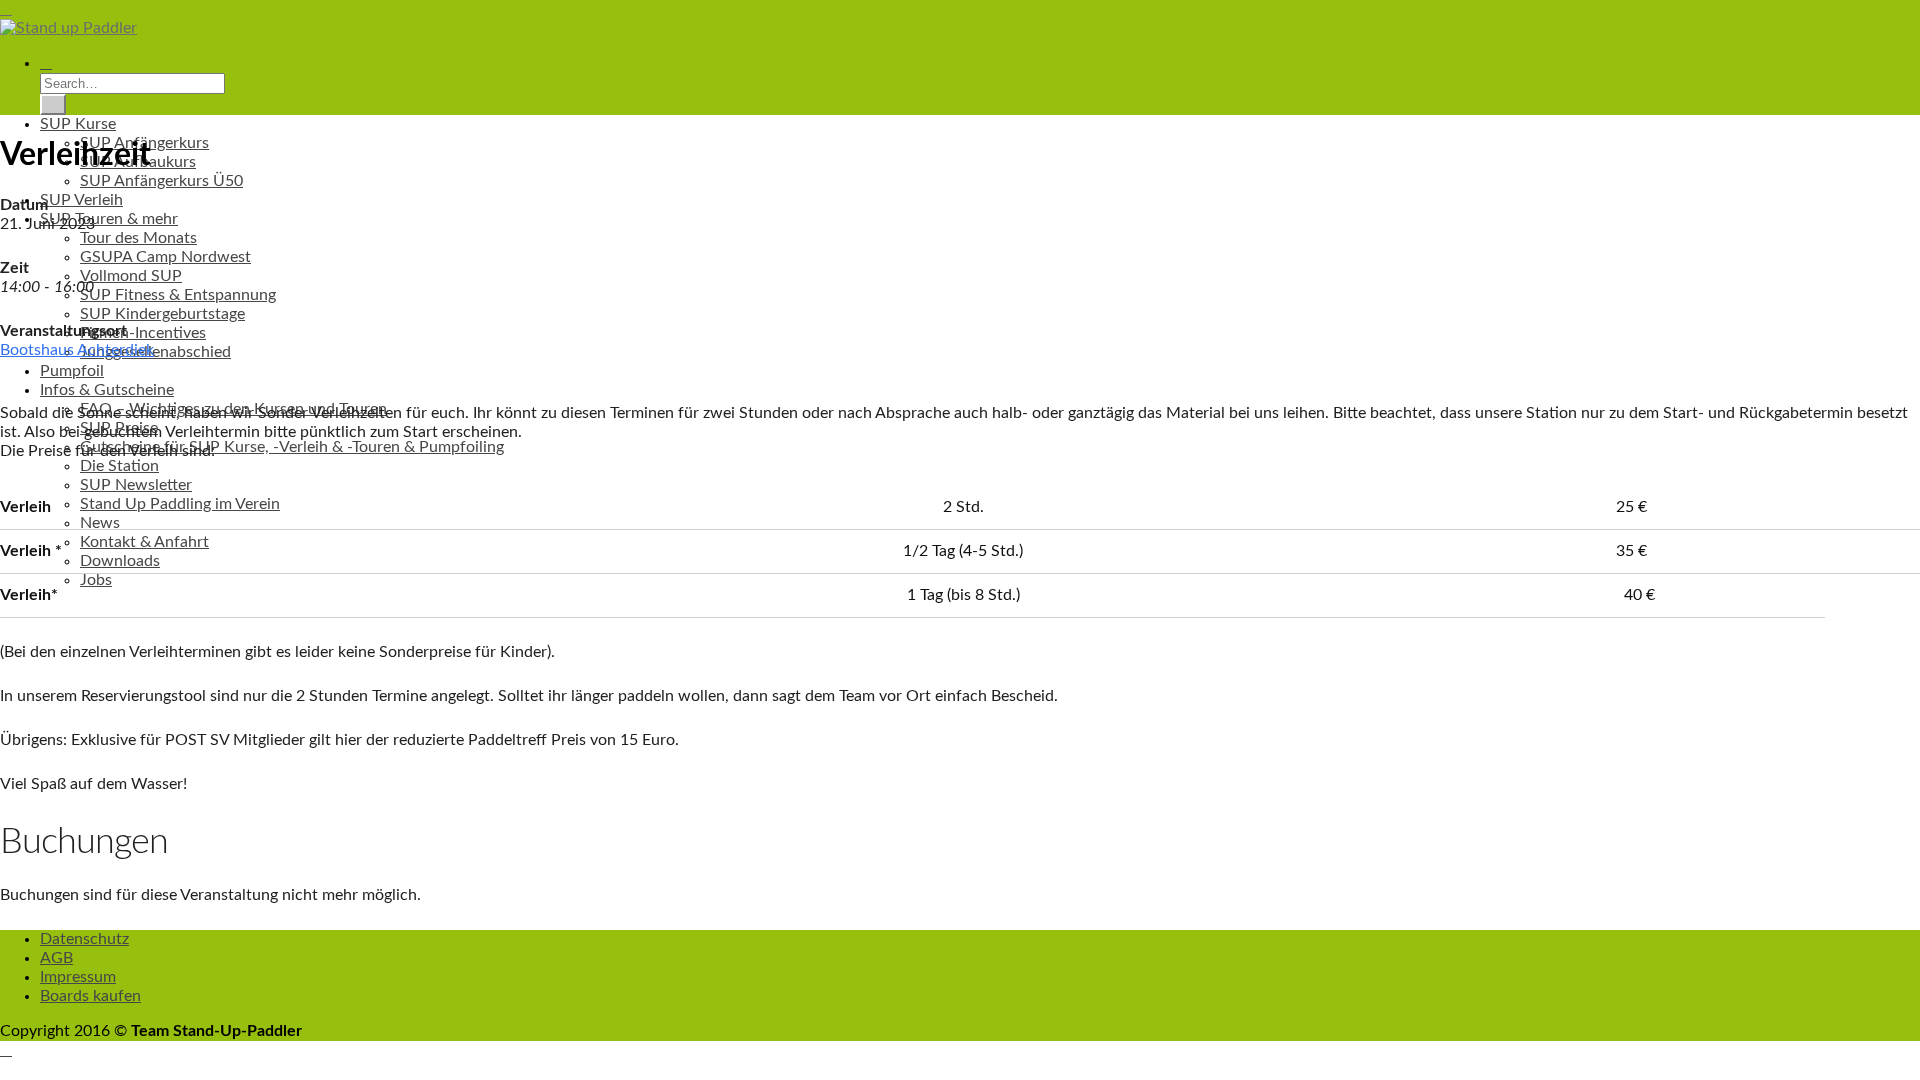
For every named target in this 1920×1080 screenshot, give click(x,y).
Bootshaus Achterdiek (77, 350)
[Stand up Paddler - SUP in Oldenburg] (68, 28)
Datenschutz (84, 939)
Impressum (78, 977)
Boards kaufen (90, 996)
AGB (56, 958)
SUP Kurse (78, 124)
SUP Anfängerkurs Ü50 (161, 181)
